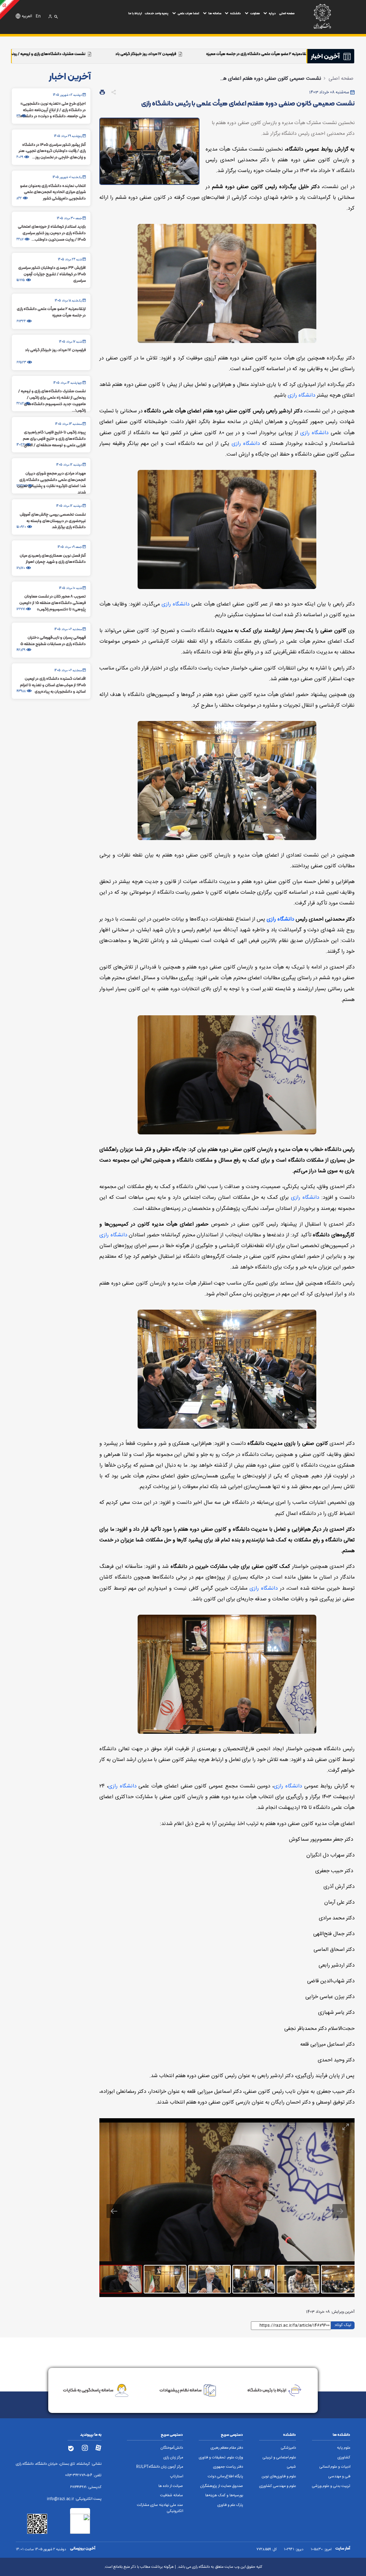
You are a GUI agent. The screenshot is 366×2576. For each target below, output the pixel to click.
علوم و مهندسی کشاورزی (278, 2486)
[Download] (328, 2127)
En (38, 16)
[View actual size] (310, 2127)
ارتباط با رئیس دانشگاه (267, 2390)
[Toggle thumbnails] (292, 2127)
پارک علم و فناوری (230, 2505)
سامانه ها (215, 13)
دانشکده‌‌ (236, 13)
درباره (272, 13)
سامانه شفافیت (172, 2496)
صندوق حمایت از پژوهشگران (222, 2486)
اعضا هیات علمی (188, 13)
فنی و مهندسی (339, 2477)
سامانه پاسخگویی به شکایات (88, 2390)
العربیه (27, 16)
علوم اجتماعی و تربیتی (279, 2458)
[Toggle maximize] (346, 2127)
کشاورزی (344, 2458)
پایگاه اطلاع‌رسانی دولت (225, 2477)
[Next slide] (340, 2211)
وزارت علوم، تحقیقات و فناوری (221, 2458)
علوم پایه (344, 2448)
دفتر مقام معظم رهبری (227, 2448)
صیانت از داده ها (171, 2486)
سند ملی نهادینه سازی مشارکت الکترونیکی (160, 2508)
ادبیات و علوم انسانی (335, 2467)
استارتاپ (177, 2477)
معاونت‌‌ (255, 13)
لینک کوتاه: (343, 2325)
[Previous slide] (114, 2211)
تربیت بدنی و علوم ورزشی (331, 2486)
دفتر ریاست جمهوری (228, 2467)
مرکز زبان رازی (173, 2458)
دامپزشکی (288, 2448)
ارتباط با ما (135, 13)
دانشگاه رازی (301, 396)
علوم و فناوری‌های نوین (279, 2477)
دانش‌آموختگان (172, 2448)
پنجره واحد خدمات (157, 13)
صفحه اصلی (287, 13)
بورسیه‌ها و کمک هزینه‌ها (224, 2496)
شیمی (291, 2467)
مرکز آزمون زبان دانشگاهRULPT (160, 2467)
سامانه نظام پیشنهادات (180, 2390)
